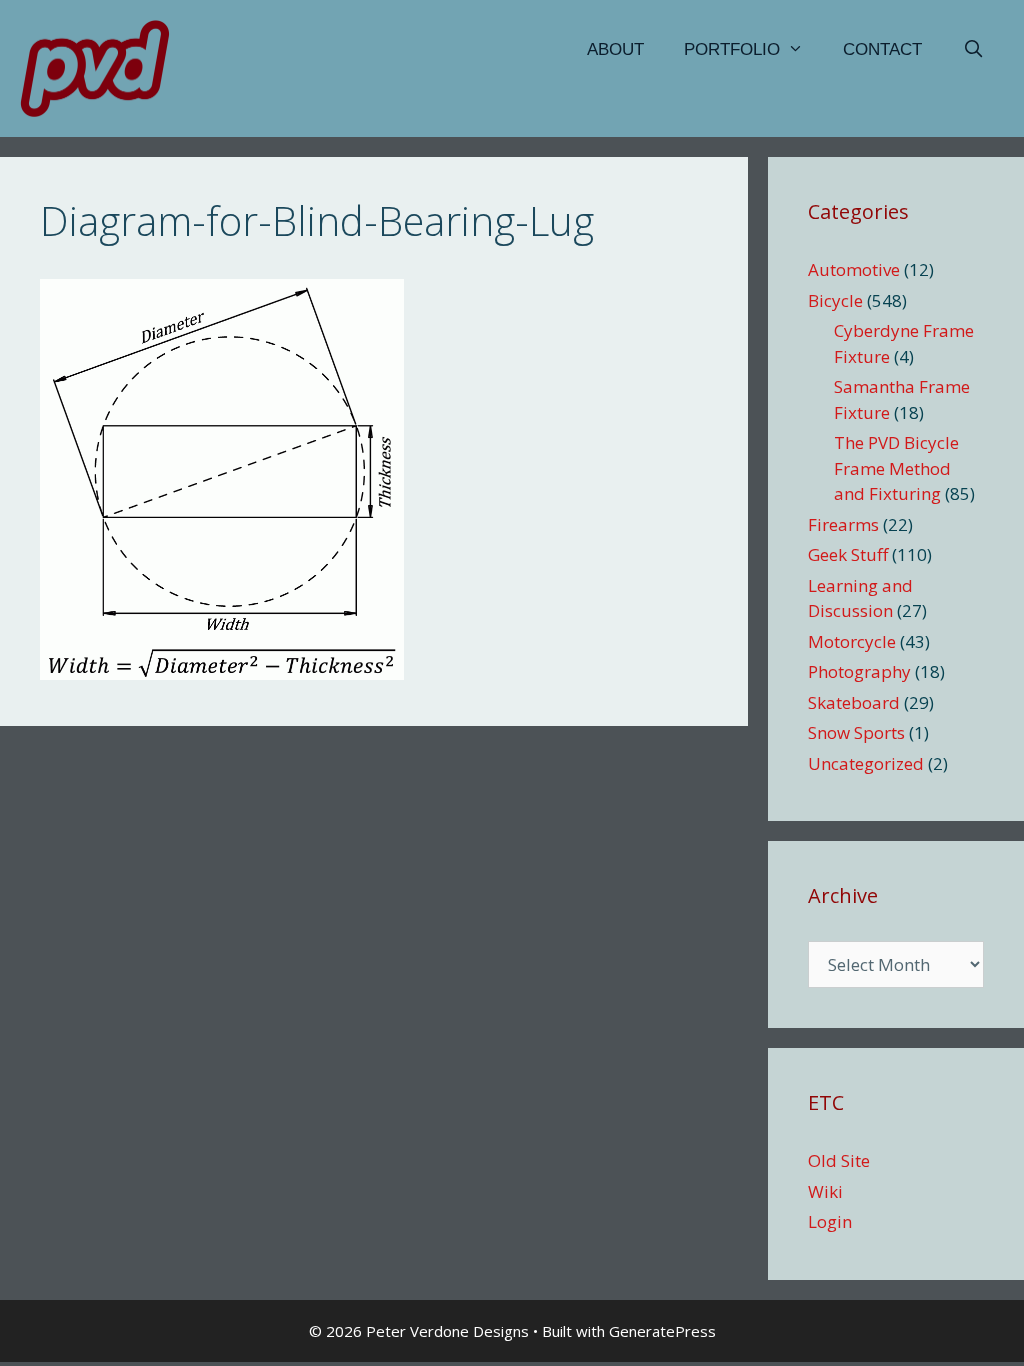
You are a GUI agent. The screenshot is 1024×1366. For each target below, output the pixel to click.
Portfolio (732, 49)
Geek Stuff (848, 554)
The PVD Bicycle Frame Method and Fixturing (896, 468)
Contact (882, 49)
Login (830, 1221)
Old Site (839, 1160)
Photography (859, 671)
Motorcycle (852, 641)
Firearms (843, 524)
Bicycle (835, 300)
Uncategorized (866, 763)
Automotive (854, 269)
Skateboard (854, 702)
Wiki (825, 1191)
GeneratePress (662, 1331)
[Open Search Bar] (973, 50)
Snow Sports (856, 732)
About (615, 49)
